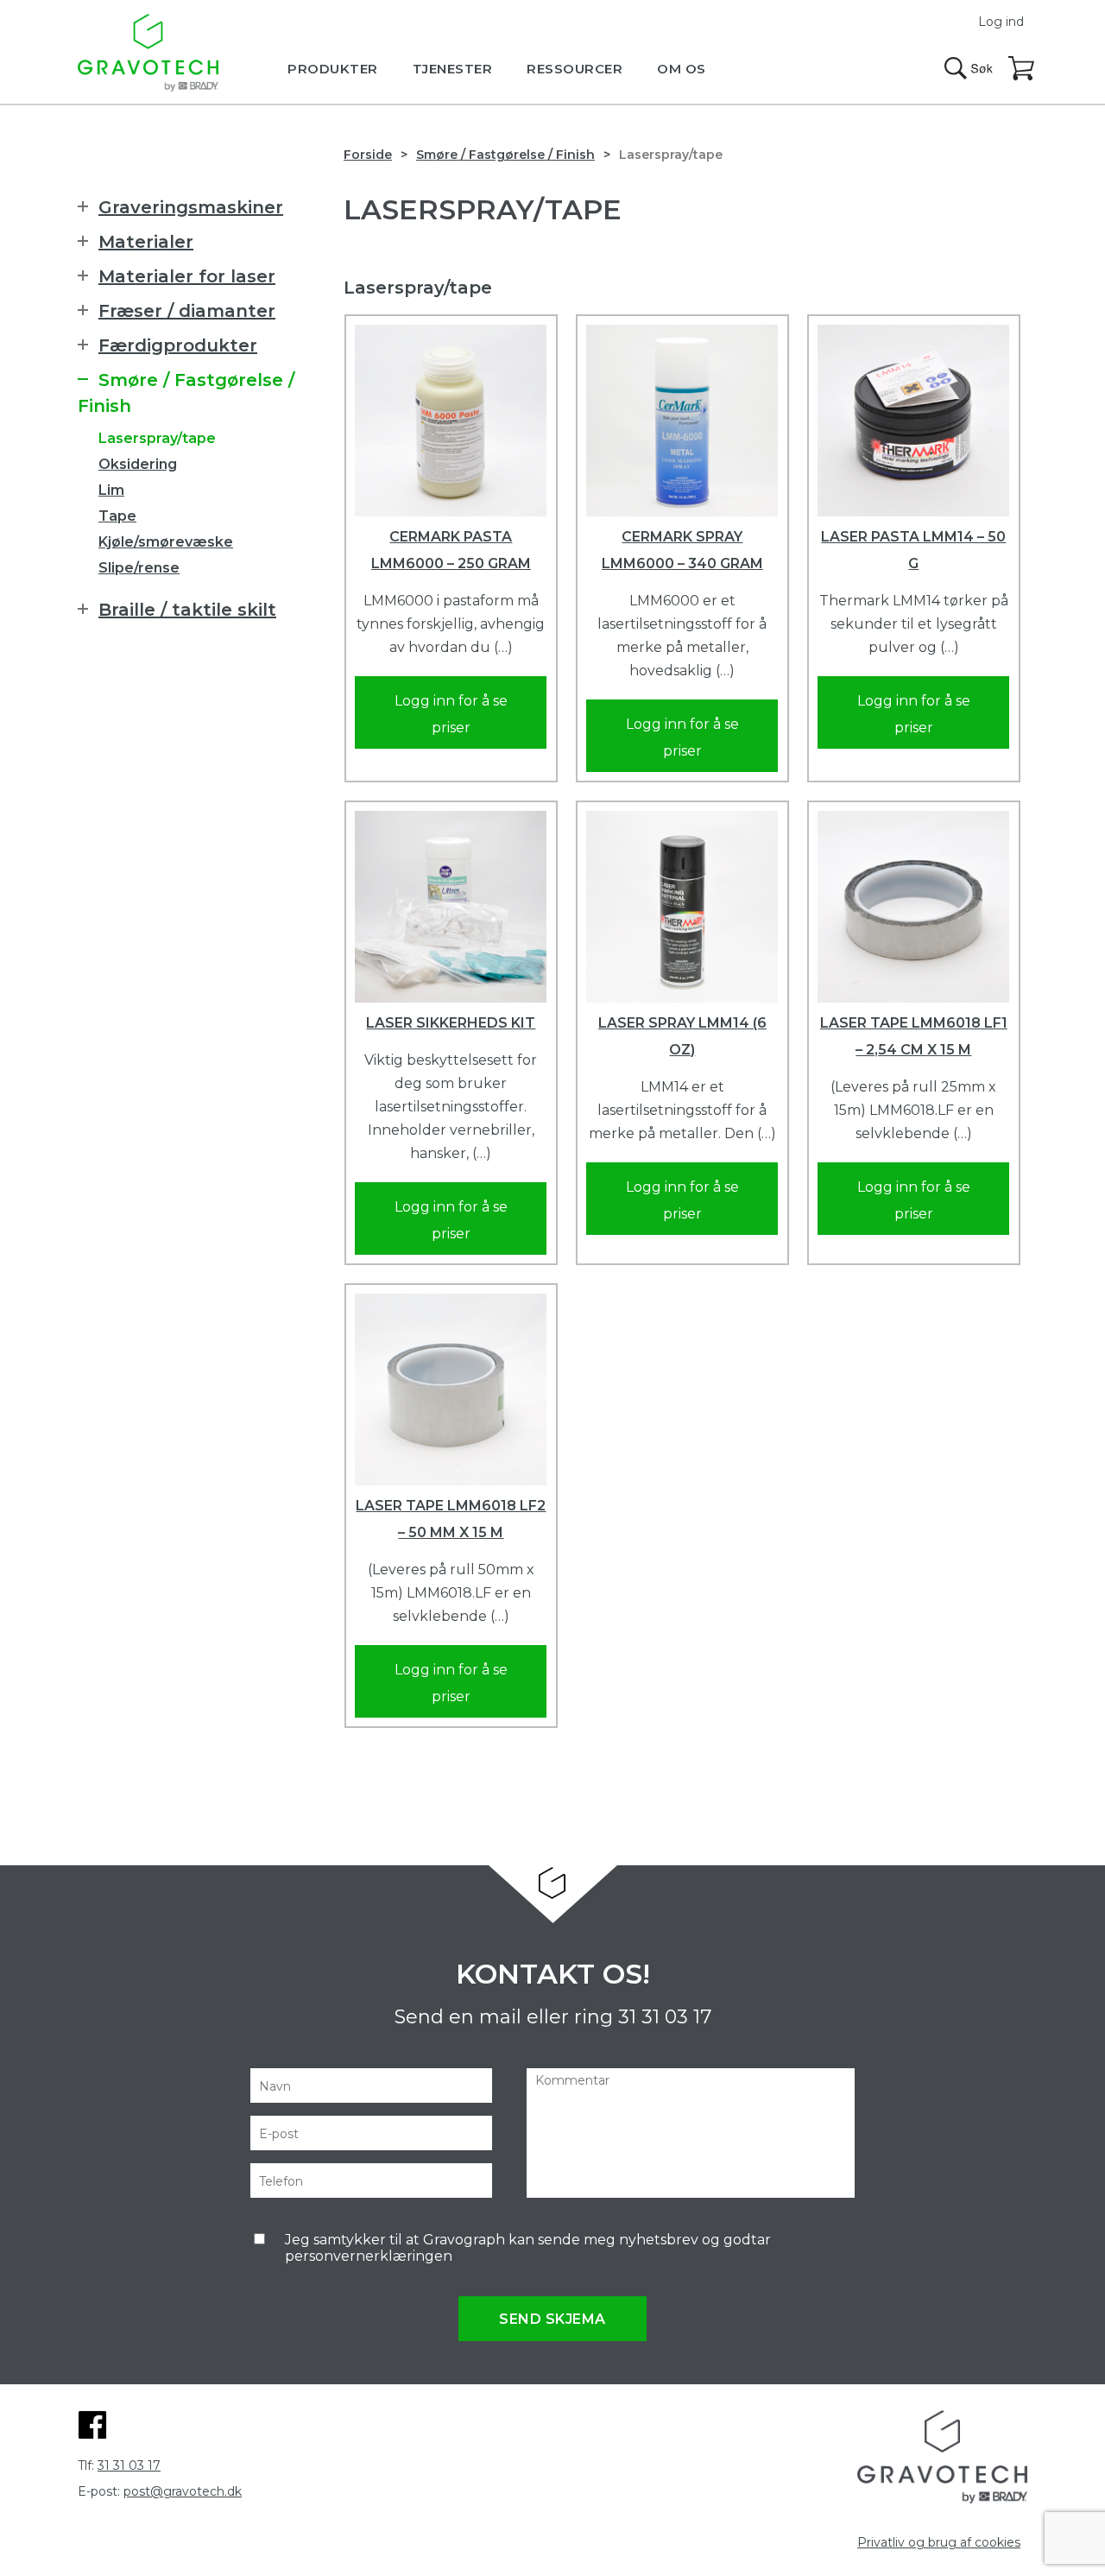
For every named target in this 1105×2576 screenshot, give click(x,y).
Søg (969, 68)
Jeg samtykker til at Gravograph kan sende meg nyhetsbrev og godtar (528, 2248)
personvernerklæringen (369, 2256)
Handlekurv (1022, 69)
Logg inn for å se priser (451, 714)
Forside (368, 155)
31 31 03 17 (665, 2017)
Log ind (1001, 22)
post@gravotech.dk (183, 2491)
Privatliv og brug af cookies (939, 2542)
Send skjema (552, 2319)
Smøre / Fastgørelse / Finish (505, 155)
